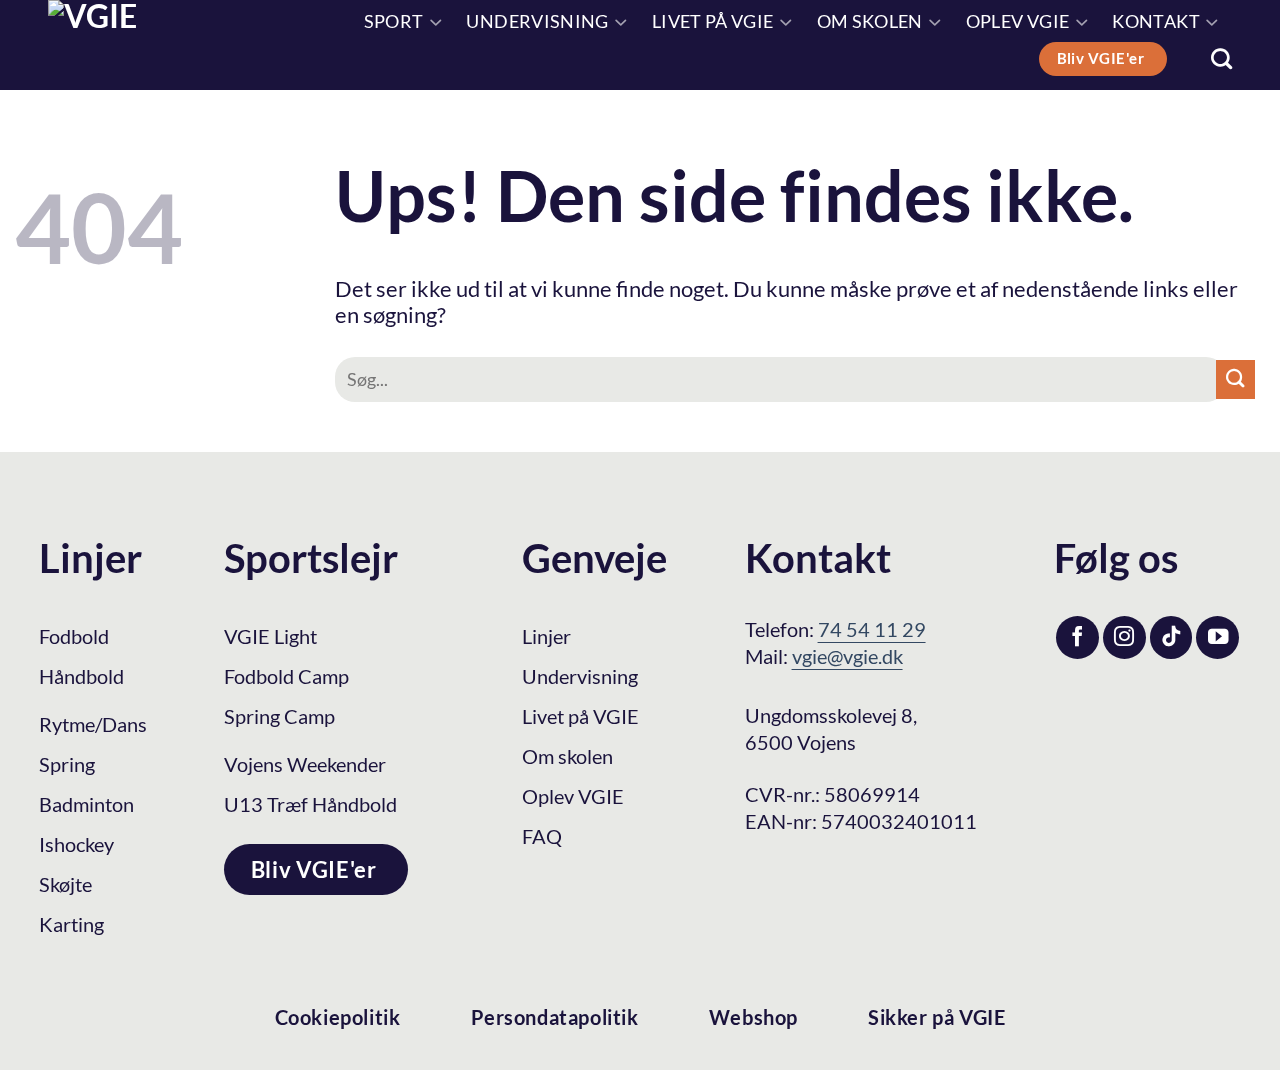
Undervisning (537, 21)
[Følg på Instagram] (1124, 637)
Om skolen (870, 21)
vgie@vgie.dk (847, 656)
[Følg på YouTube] (1217, 637)
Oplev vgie (1018, 21)
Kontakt (1155, 21)
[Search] (1221, 58)
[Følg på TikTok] (1171, 637)
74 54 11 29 (872, 629)
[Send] (1235, 379)
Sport (394, 21)
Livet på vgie (713, 21)
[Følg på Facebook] (1077, 637)
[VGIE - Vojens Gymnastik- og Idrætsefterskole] (137, 45)
